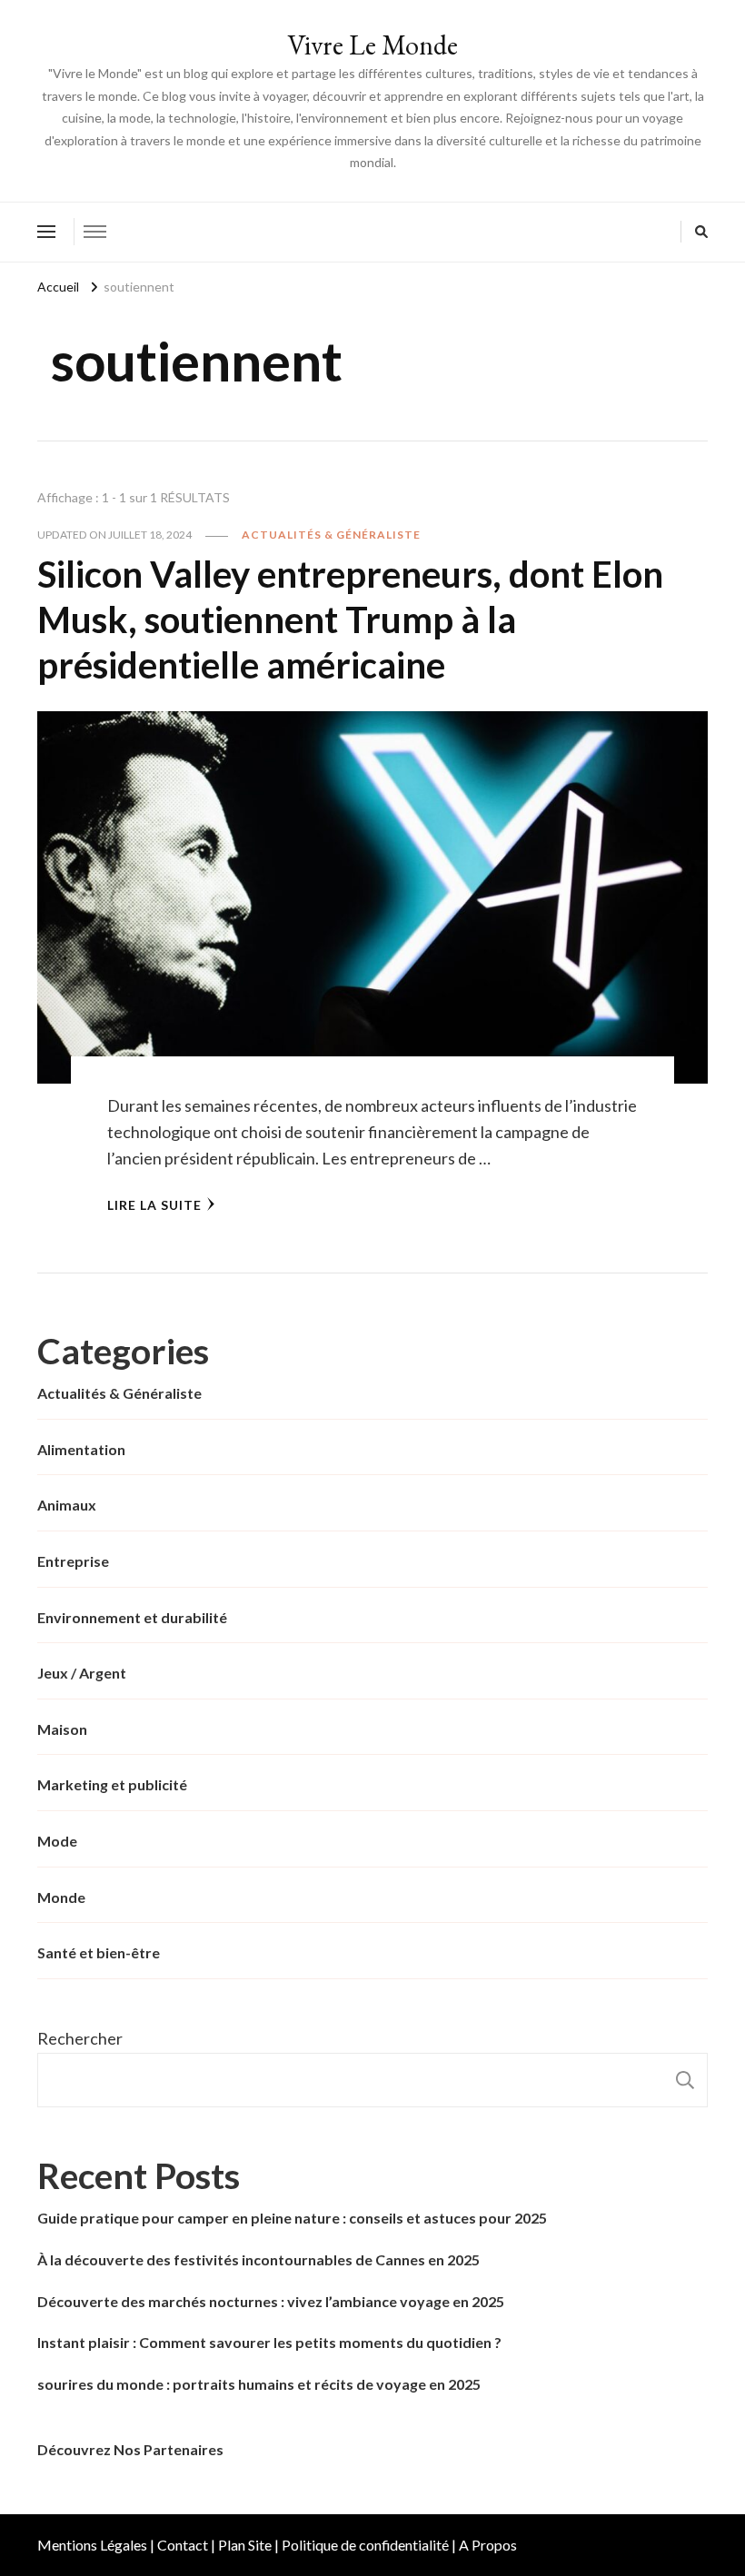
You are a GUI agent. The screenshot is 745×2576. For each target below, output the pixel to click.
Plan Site (245, 2545)
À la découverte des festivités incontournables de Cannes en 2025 (258, 2259)
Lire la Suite (154, 1205)
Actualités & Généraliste (331, 535)
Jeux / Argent (82, 1673)
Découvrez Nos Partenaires (130, 2449)
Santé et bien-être (99, 1952)
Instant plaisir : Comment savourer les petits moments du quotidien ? (269, 2342)
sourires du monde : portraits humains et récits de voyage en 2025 (259, 2384)
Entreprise (73, 1561)
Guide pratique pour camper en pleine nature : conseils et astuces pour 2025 (292, 2218)
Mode (57, 1841)
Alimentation (81, 1449)
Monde (61, 1897)
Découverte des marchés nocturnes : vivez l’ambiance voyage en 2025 (271, 2301)
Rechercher (80, 2038)
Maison (62, 1729)
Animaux (67, 1505)
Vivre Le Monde (372, 45)
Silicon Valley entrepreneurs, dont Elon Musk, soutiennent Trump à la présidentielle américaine (350, 619)
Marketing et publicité (112, 1784)
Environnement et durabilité (132, 1617)
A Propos (488, 2545)
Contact (183, 2545)
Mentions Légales (92, 2545)
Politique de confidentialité (365, 2545)
